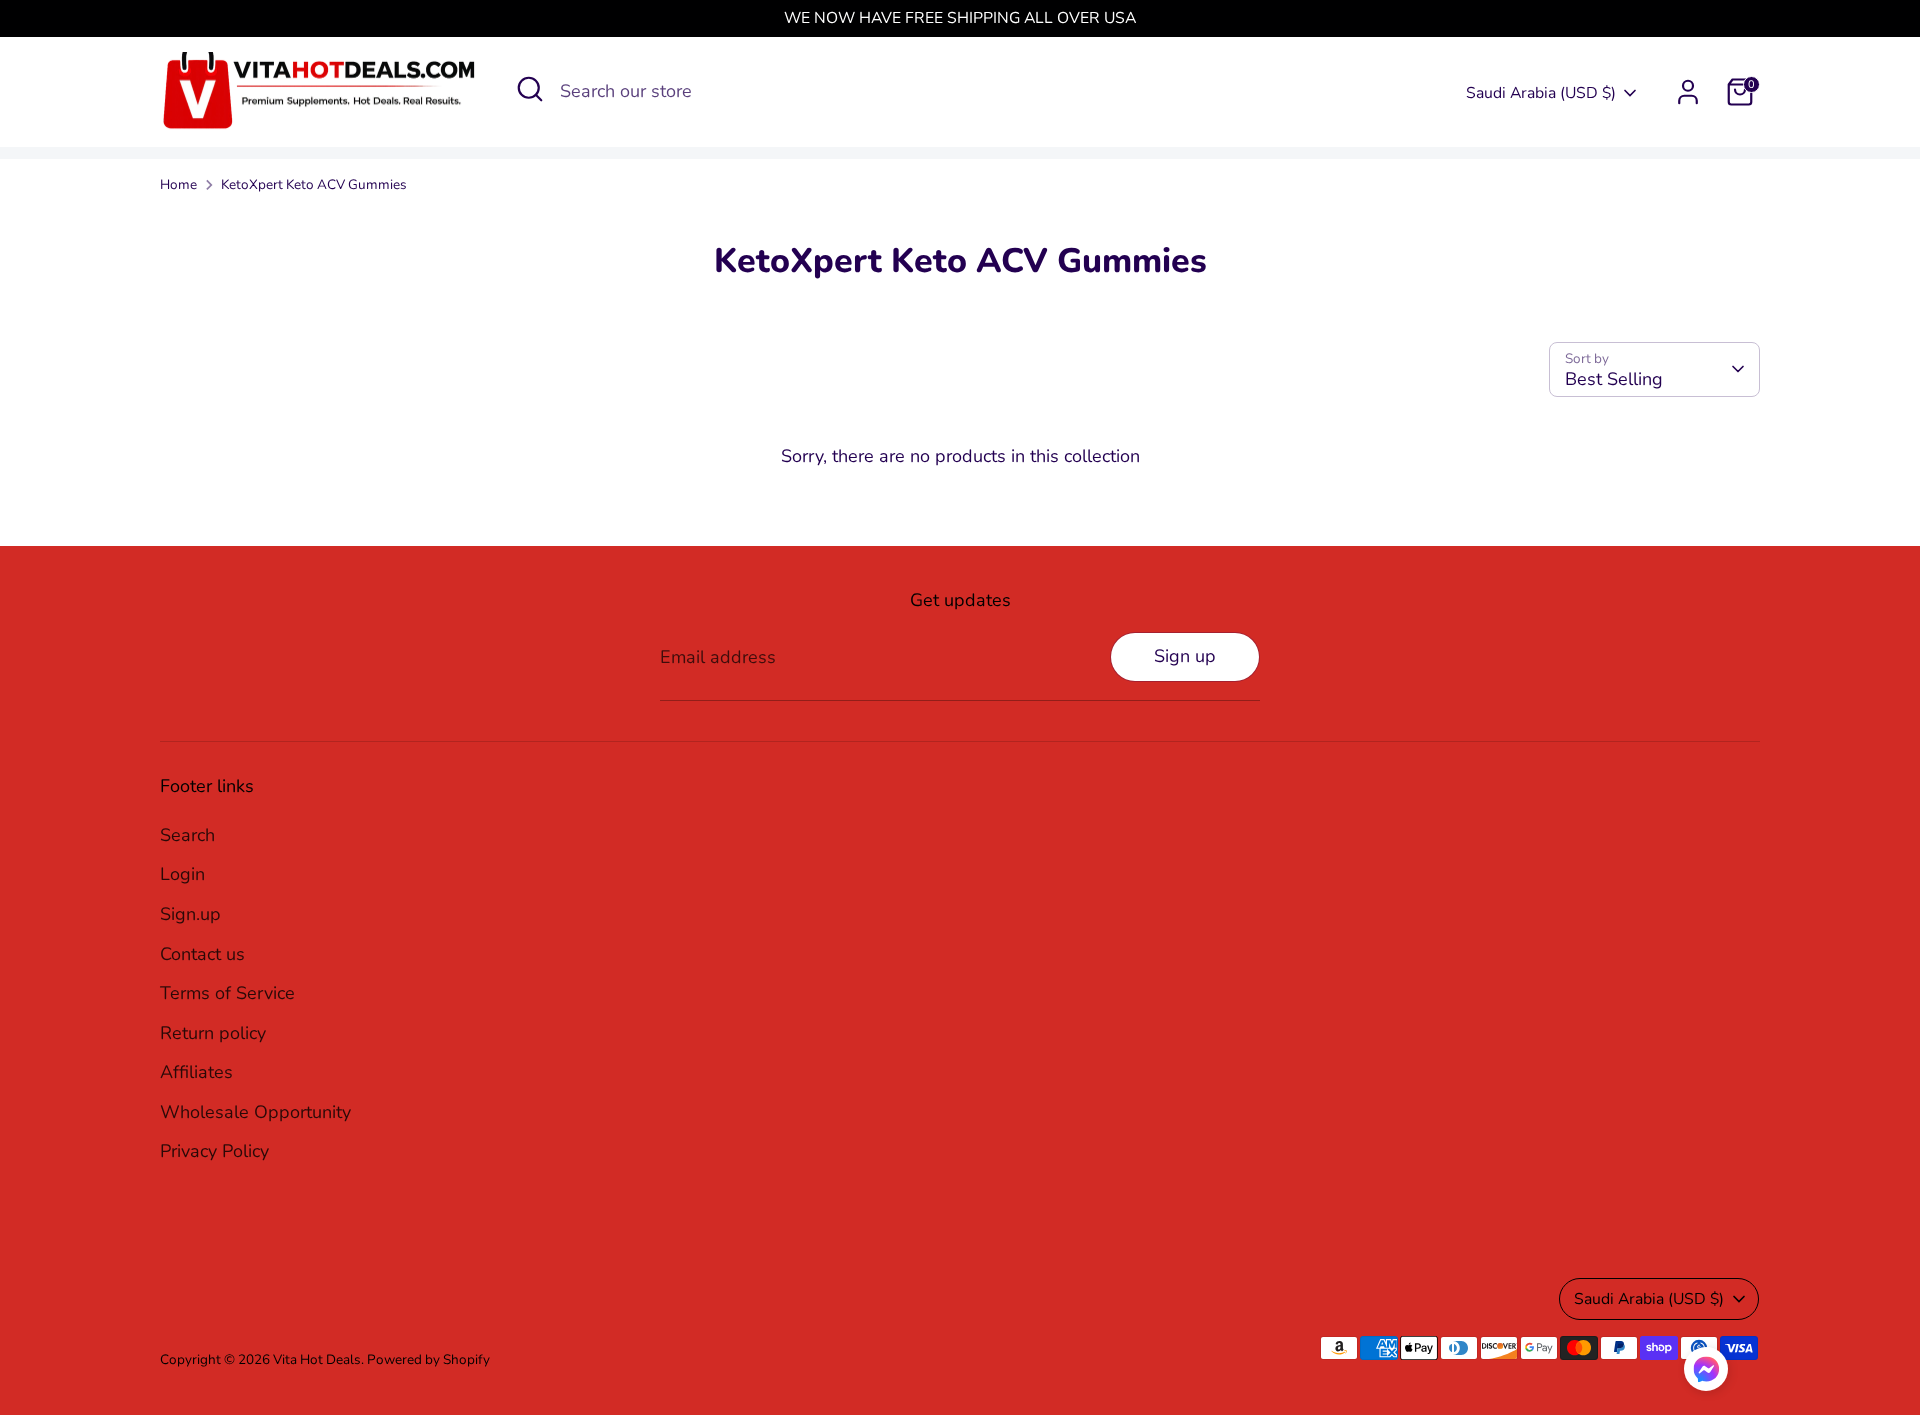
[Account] (1688, 92)
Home (178, 184)
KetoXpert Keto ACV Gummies (314, 184)
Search (187, 835)
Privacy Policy (214, 1151)
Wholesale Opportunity (255, 1112)
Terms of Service (227, 993)
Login (182, 874)
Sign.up (190, 914)
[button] (1706, 1374)
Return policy (213, 1033)
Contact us (202, 954)
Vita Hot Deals (317, 1359)
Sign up (1185, 656)
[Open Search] (530, 89)
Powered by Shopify (428, 1359)
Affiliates (196, 1072)
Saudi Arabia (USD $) (1541, 93)
